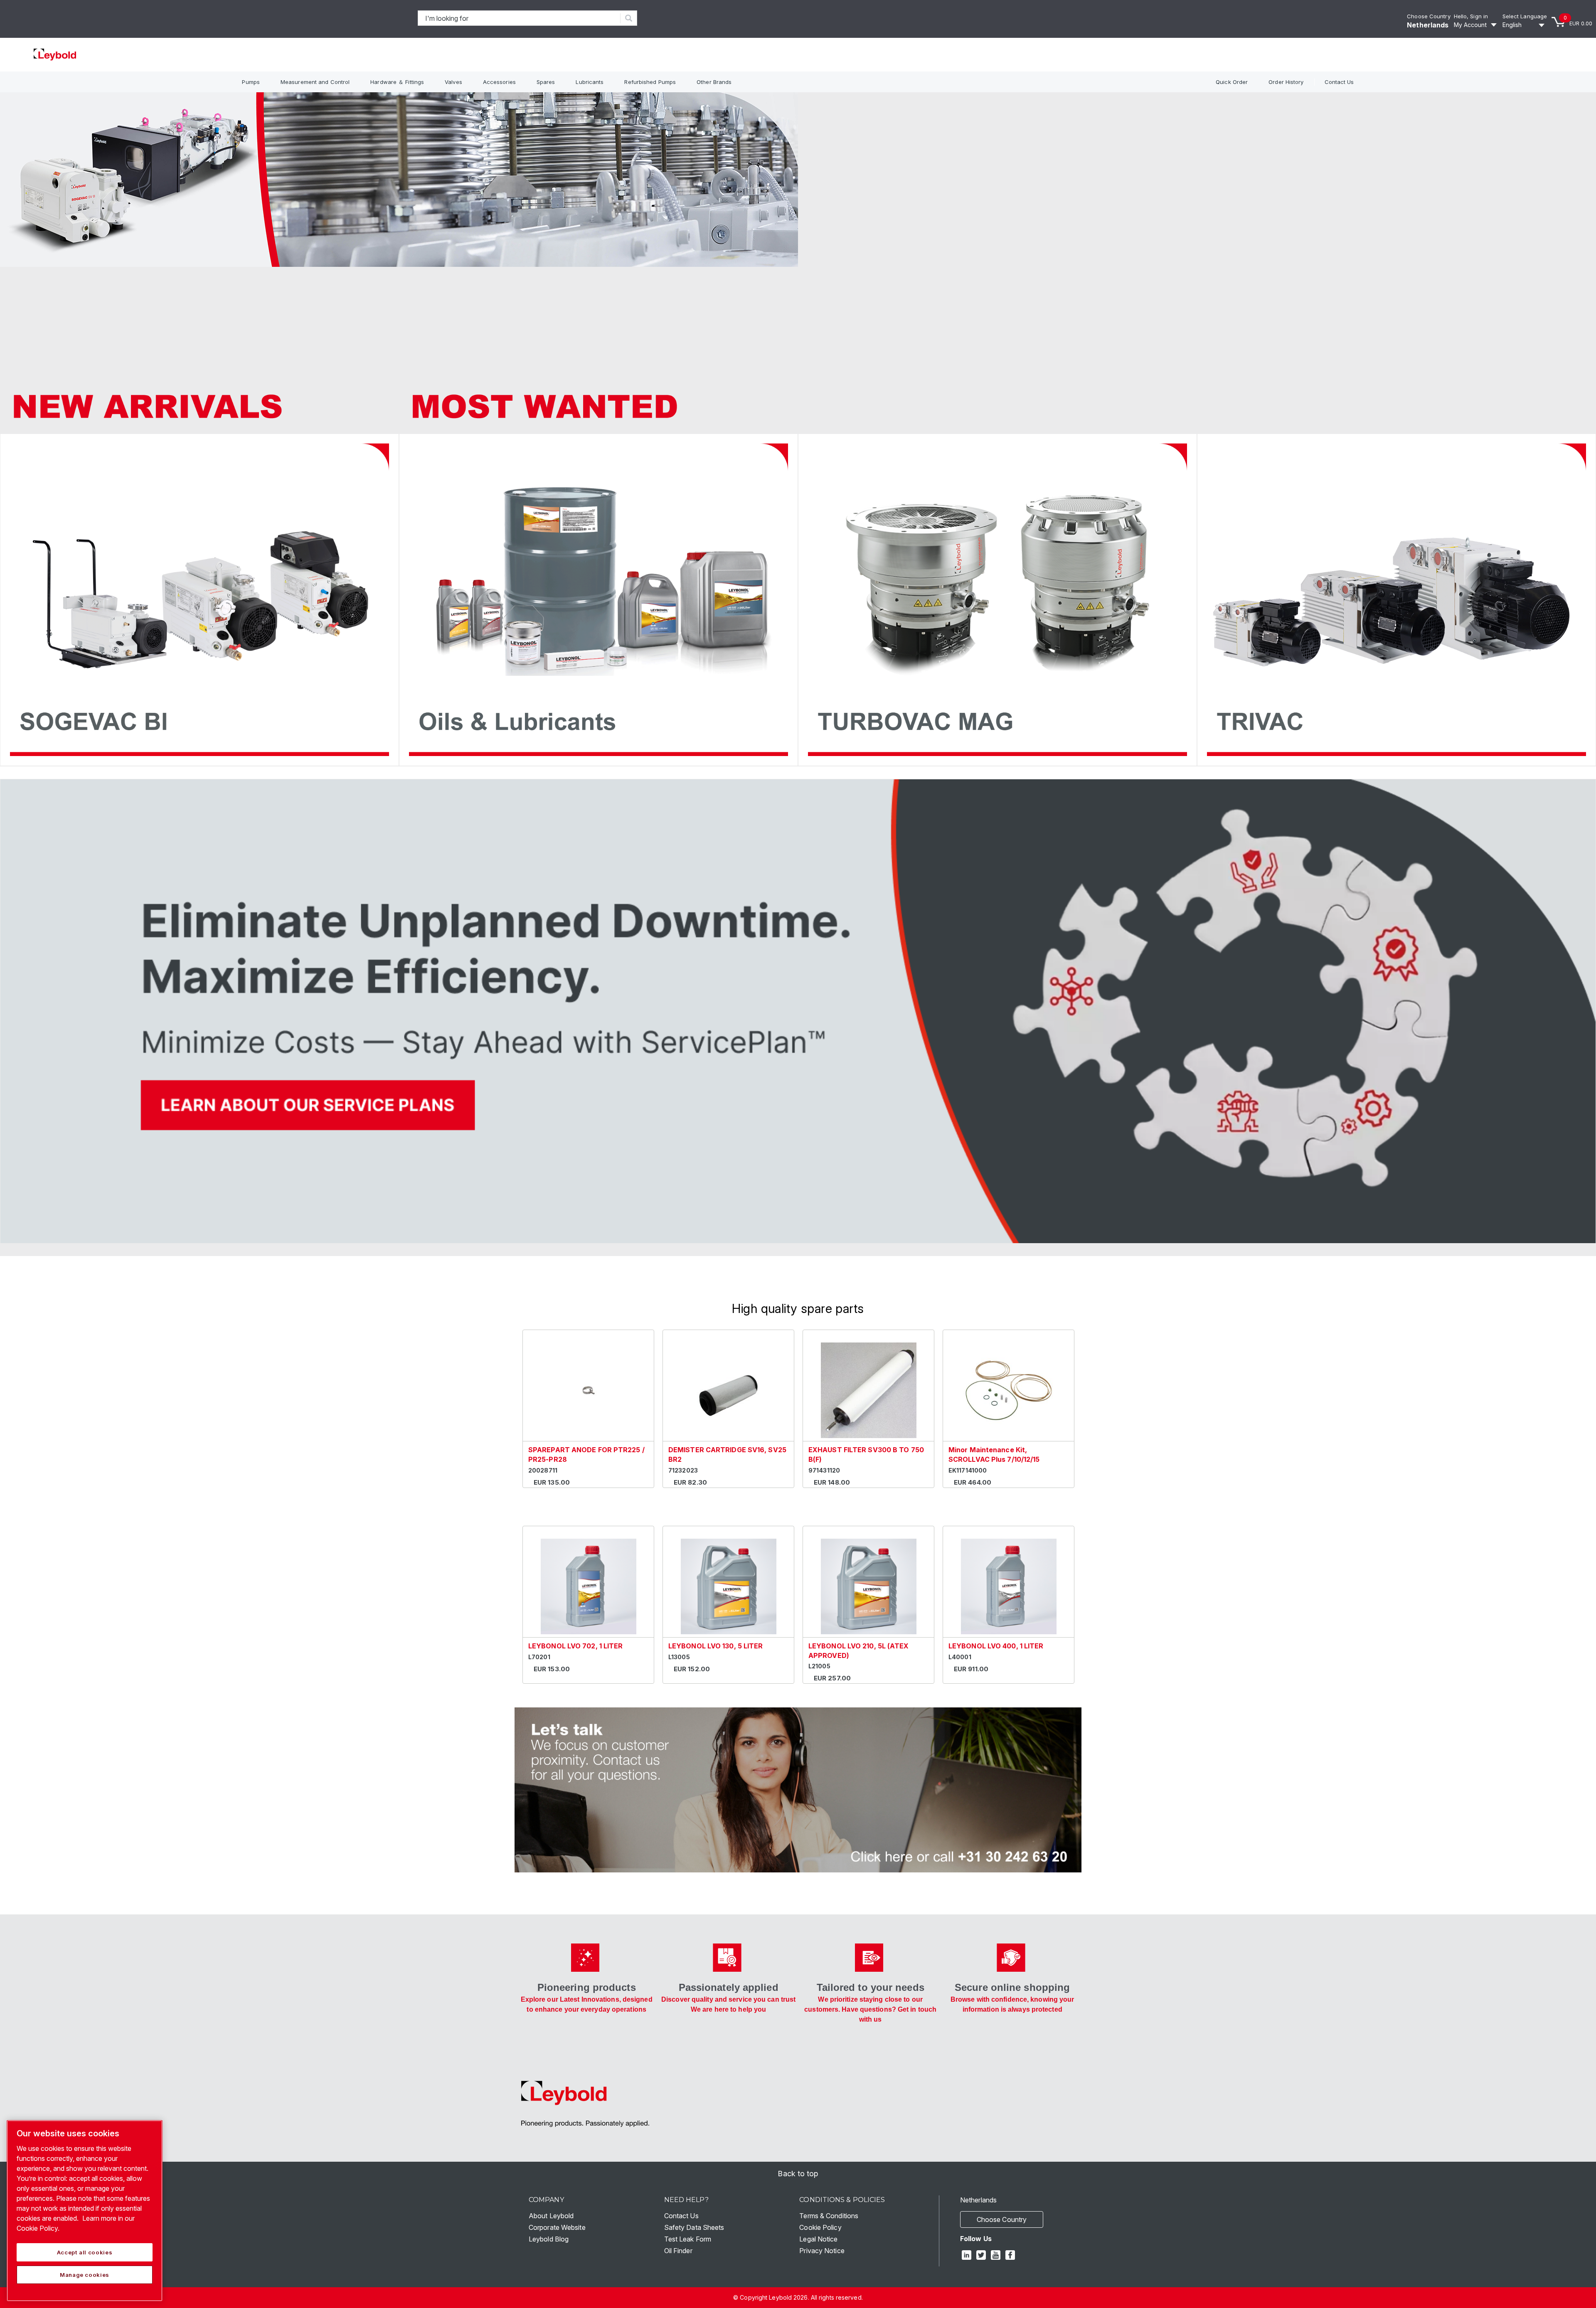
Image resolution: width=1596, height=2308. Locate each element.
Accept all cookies (85, 2252)
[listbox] (1525, 25)
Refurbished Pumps (650, 82)
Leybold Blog (549, 2239)
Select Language (1525, 16)
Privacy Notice (822, 2251)
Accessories (499, 82)
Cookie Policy (820, 2227)
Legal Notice (818, 2239)
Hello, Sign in (1471, 16)
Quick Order (1232, 82)
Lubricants (590, 82)
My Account (1470, 25)
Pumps (251, 82)
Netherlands (1428, 25)
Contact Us (1339, 82)
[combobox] (519, 18)
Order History (1286, 82)
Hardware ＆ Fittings (397, 82)
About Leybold (551, 2216)
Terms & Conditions (829, 2216)
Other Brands (714, 82)
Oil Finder (678, 2251)
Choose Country (1429, 16)
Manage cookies (85, 2275)
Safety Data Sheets (694, 2227)
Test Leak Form (688, 2239)
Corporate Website (557, 2227)
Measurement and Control (315, 82)
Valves (453, 82)
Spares (546, 82)
